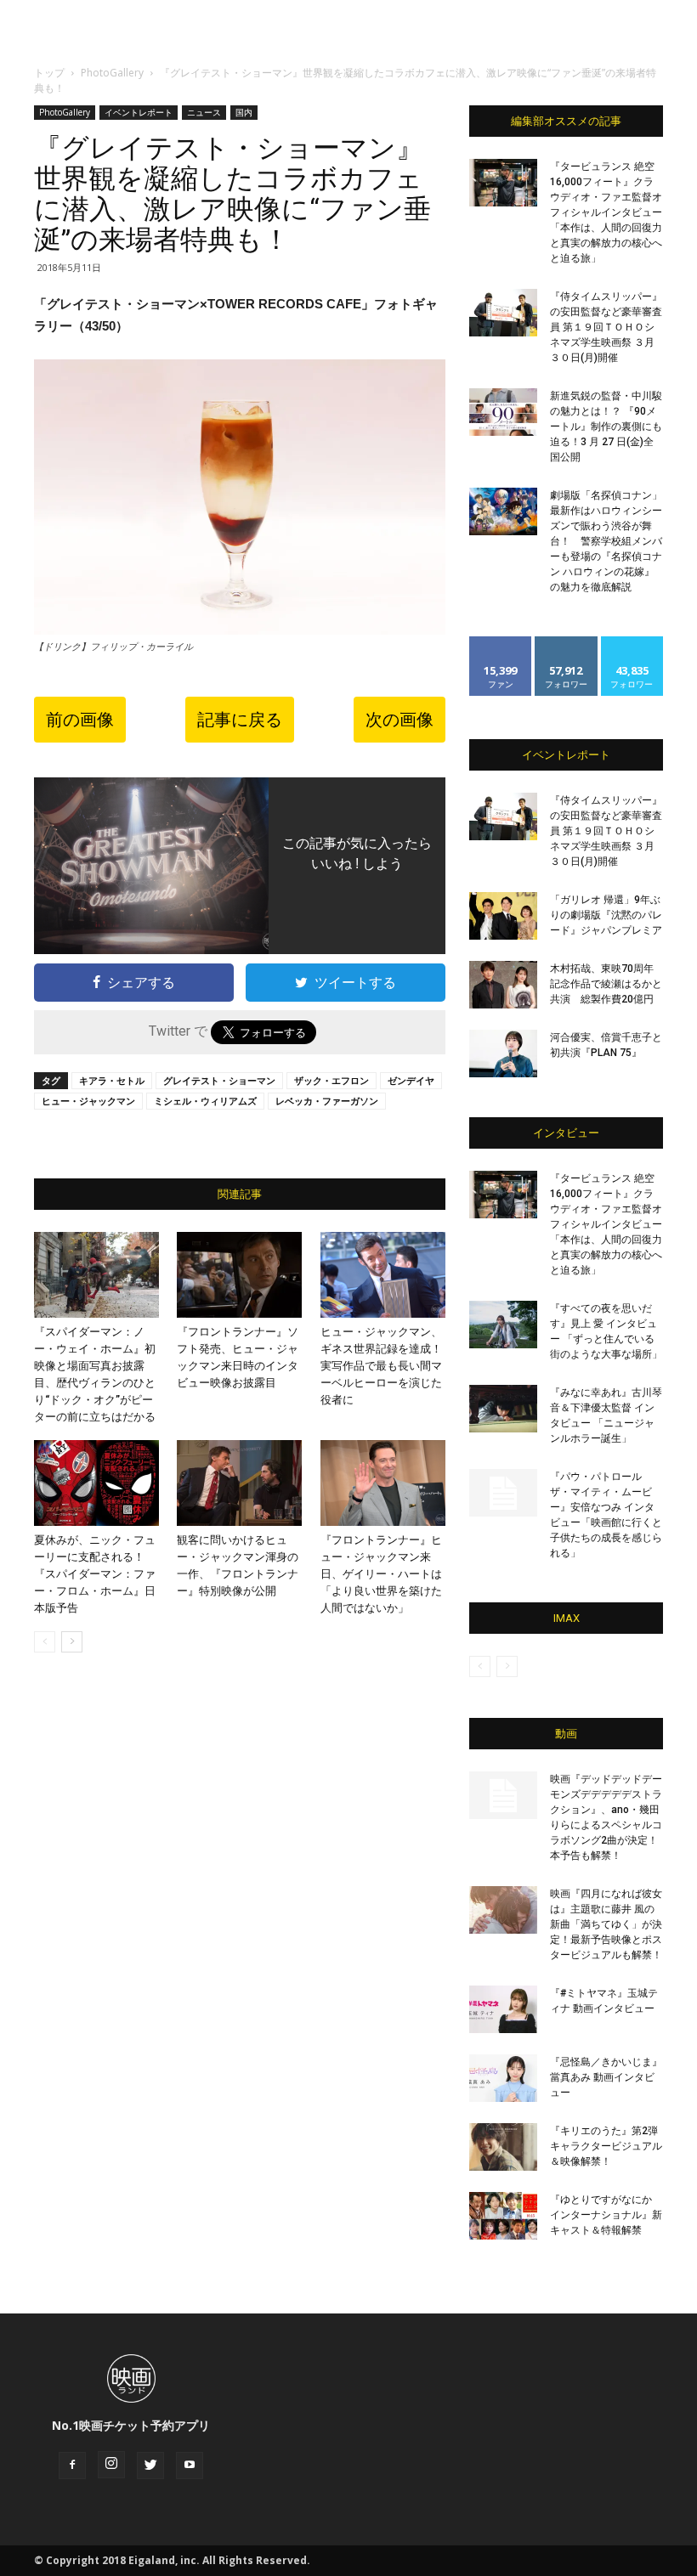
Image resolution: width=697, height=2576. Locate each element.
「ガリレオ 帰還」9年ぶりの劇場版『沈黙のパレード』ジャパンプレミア (606, 915)
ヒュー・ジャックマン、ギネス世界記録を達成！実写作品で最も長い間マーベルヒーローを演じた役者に (381, 1366)
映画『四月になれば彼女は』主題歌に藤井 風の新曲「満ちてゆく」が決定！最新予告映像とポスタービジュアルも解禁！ (606, 1924)
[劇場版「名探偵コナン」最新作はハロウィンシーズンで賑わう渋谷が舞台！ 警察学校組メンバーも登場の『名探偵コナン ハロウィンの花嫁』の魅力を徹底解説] (503, 511)
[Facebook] (72, 2466)
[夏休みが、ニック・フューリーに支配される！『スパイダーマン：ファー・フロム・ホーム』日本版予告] (96, 1483)
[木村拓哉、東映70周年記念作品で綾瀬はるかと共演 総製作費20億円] (503, 985)
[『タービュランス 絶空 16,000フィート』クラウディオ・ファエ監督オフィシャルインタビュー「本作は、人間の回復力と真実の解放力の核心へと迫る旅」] (503, 183)
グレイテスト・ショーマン (219, 1080)
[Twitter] (150, 2466)
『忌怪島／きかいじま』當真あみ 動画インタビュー (606, 2077)
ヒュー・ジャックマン (88, 1101)
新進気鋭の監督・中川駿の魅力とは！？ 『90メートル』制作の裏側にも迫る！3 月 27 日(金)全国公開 (606, 427)
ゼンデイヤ (411, 1080)
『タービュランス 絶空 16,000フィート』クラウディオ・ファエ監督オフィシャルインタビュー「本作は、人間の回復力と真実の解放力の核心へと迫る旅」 (606, 212)
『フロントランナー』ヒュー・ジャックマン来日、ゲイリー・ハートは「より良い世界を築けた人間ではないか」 (381, 1574)
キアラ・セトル (112, 1080)
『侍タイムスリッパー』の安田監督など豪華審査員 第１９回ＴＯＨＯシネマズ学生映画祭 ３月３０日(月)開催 (606, 327)
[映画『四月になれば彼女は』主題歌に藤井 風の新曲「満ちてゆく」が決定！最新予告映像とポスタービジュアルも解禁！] (503, 1910)
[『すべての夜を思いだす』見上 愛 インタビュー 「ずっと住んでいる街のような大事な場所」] (503, 1325)
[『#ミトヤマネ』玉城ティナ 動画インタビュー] (503, 2009)
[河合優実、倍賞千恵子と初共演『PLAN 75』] (503, 1054)
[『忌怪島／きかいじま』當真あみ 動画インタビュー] (503, 2078)
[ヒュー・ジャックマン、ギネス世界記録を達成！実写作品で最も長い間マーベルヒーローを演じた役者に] (383, 1275)
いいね (501, 643)
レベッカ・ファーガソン (327, 1101)
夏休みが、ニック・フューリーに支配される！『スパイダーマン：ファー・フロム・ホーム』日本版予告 (95, 1574)
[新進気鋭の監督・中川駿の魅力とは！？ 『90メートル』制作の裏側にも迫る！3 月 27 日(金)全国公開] (503, 412)
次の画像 (399, 720)
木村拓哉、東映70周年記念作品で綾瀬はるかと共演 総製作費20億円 (606, 984)
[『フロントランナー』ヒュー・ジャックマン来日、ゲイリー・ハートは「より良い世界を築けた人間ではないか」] (383, 1483)
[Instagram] (111, 2465)
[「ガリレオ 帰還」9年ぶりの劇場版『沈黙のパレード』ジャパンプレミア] (503, 916)
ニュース (204, 112)
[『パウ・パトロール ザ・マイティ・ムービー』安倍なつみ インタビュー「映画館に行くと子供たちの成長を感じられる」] (503, 1493)
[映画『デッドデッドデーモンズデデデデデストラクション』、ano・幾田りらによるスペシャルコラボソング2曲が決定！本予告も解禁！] (503, 1795)
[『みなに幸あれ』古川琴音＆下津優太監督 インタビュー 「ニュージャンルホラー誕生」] (503, 1409)
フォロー (566, 643)
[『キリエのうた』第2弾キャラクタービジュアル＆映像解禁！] (503, 2147)
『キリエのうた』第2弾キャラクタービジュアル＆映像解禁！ (606, 2146)
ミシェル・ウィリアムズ (205, 1101)
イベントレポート (139, 112)
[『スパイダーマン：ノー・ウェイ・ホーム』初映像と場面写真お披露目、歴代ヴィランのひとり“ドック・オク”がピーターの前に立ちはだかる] (96, 1275)
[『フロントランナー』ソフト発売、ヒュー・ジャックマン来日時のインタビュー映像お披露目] (239, 1275)
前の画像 (80, 720)
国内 (244, 112)
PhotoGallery (112, 73)
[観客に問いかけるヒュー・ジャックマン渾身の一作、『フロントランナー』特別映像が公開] (239, 1483)
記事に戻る (240, 720)
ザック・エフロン (331, 1080)
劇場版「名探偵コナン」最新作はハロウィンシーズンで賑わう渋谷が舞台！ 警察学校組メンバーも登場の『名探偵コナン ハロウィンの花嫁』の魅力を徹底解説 (606, 541)
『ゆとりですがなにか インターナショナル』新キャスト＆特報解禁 (606, 2215)
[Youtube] (190, 2466)
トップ (49, 73)
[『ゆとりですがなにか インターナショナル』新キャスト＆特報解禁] (503, 2216)
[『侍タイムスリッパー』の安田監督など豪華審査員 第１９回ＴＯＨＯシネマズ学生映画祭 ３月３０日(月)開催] (503, 313)
